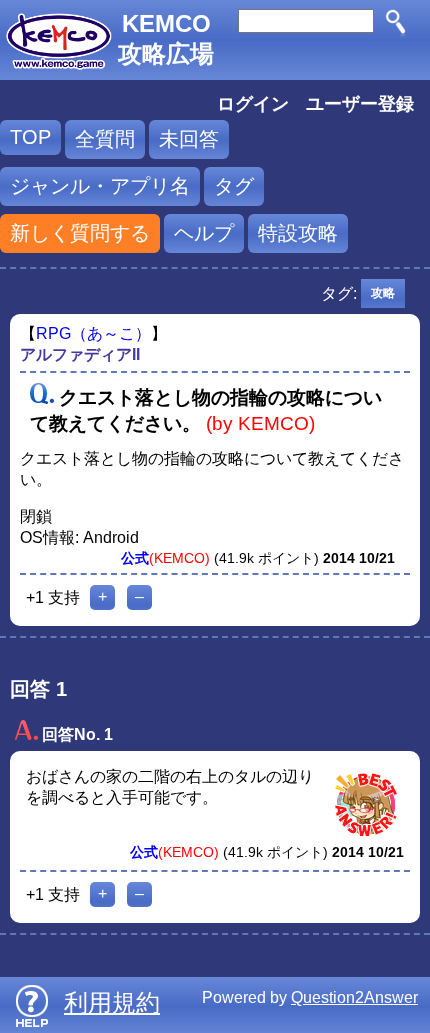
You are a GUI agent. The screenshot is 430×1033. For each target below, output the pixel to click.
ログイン (253, 104)
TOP (30, 137)
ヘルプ (204, 233)
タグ (234, 186)
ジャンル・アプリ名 (100, 186)
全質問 (105, 139)
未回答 (189, 139)
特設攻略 (298, 233)
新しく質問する (80, 233)
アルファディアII (80, 354)
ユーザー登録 (360, 104)
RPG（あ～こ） (93, 333)
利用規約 (112, 1002)
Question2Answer (354, 997)
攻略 (383, 293)
